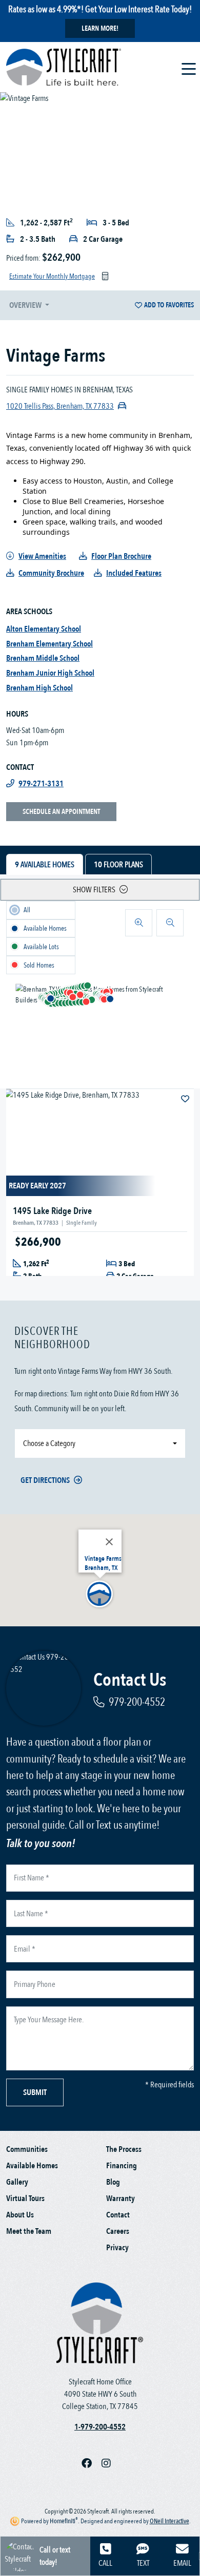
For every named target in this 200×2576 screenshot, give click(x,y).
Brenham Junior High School (50, 673)
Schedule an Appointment (61, 812)
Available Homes (32, 2166)
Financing (122, 2166)
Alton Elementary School (44, 629)
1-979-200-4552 (100, 2427)
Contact (118, 2215)
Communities (27, 2149)
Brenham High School (39, 688)
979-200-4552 (137, 1702)
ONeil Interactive (169, 2521)
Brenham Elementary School (49, 644)
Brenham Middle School (43, 658)
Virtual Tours (25, 2198)
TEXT (143, 2563)
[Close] (109, 1542)
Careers (118, 2231)
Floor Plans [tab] (118, 865)
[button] (50, 998)
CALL (105, 2563)
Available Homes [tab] (45, 865)
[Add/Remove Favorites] (186, 1099)
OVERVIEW (26, 305)
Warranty (121, 2198)
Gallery (17, 2182)
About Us (20, 2215)
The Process (124, 2149)
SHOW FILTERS (94, 890)
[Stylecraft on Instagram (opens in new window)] (110, 2464)
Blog (113, 2182)
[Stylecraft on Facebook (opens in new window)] (92, 2464)
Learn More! (100, 28)
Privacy (117, 2248)
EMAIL (182, 2563)
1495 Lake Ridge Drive (52, 1211)
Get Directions (45, 1480)
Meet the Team (29, 2231)
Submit (35, 2092)
